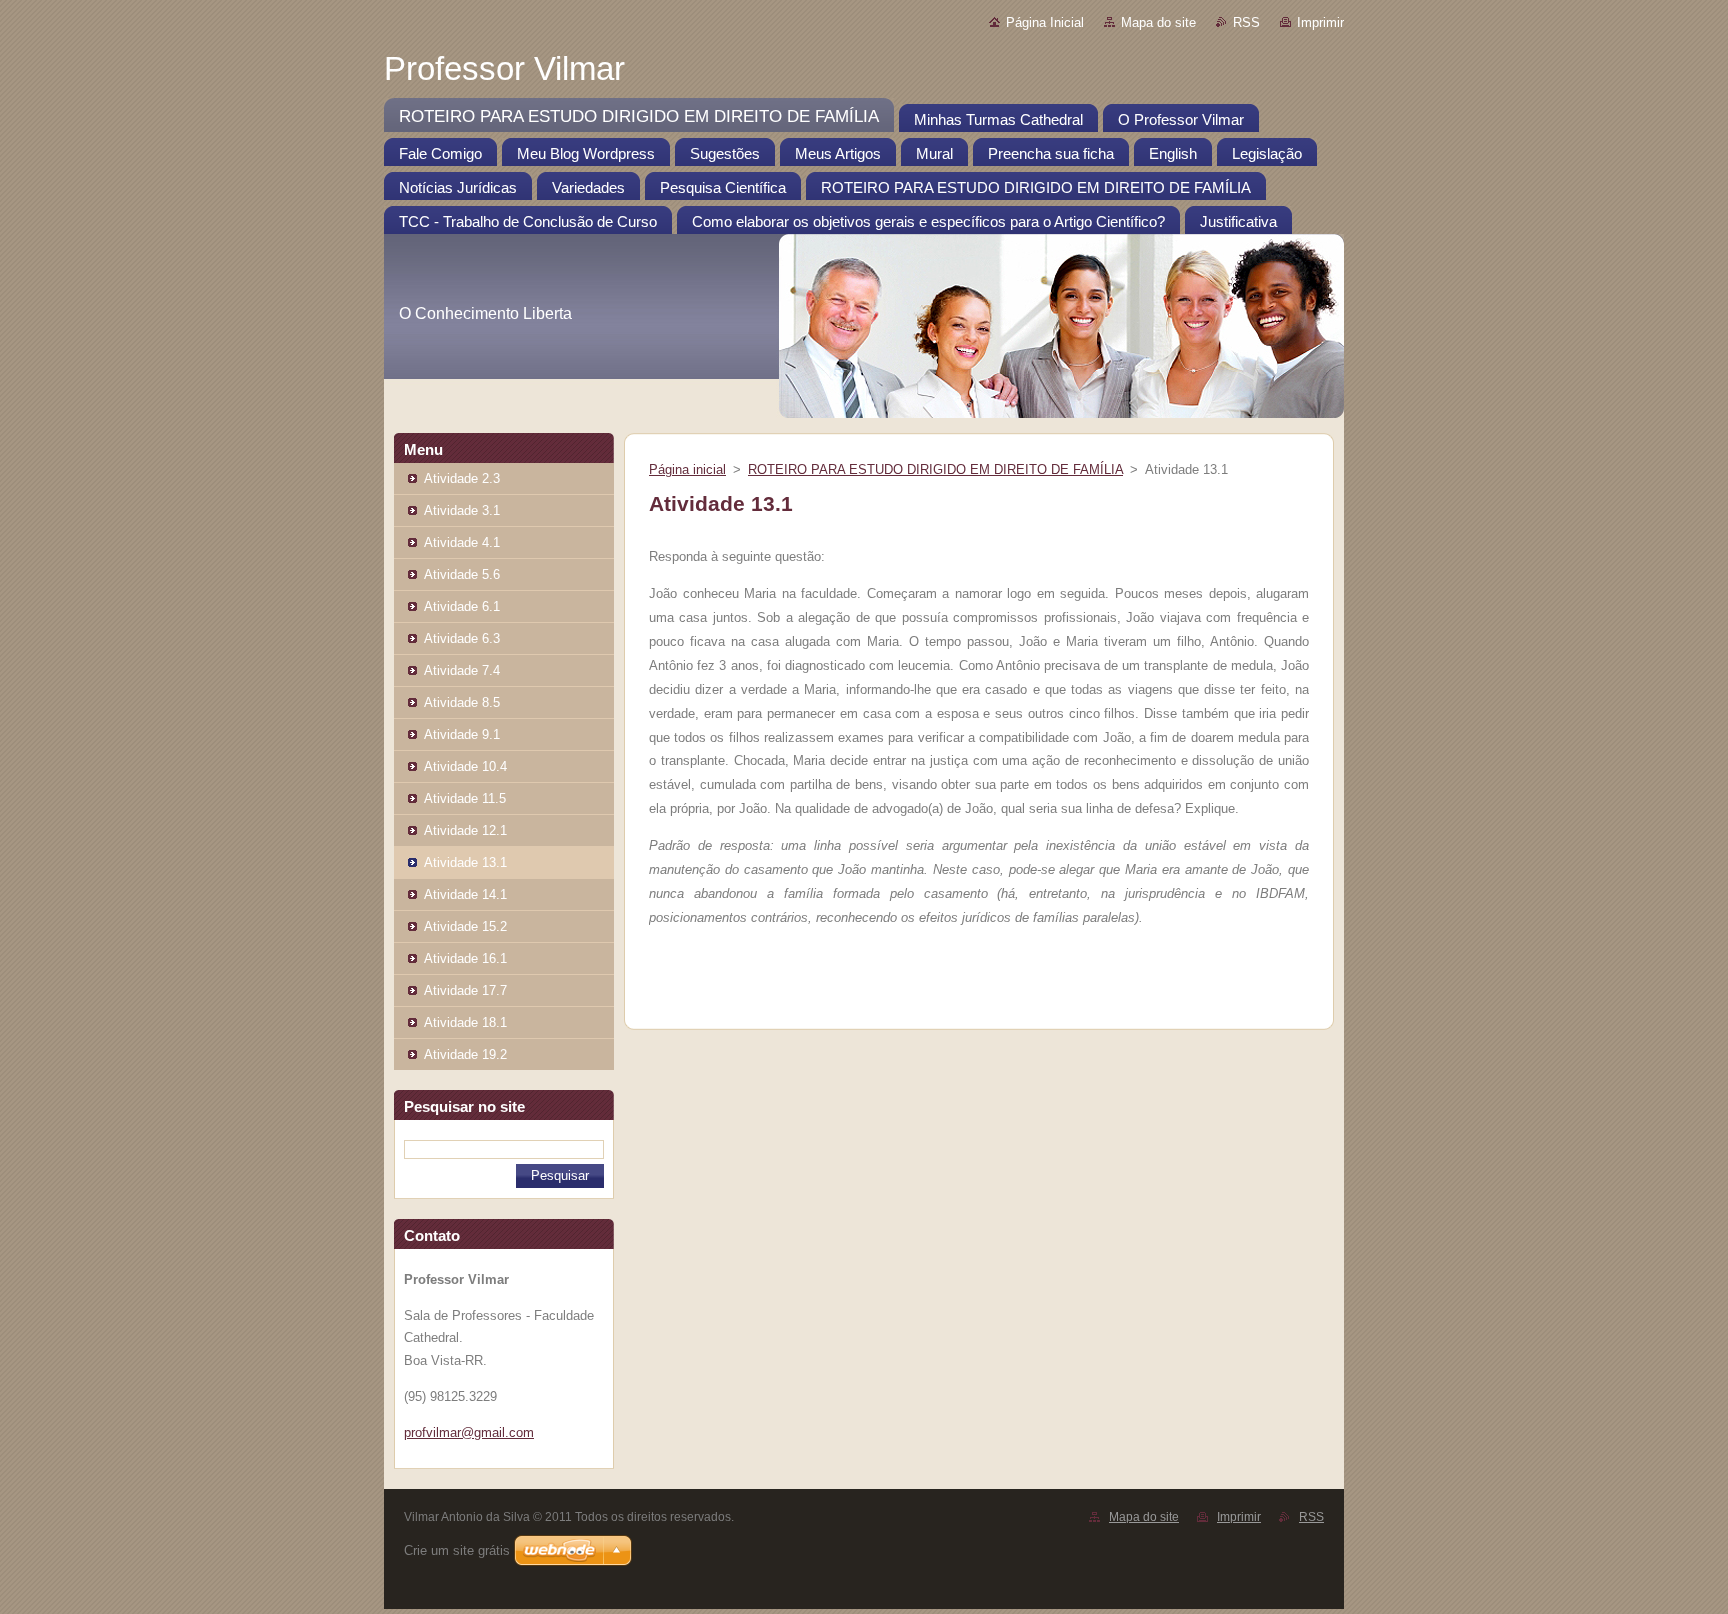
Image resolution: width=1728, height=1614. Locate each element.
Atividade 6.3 (462, 638)
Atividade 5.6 (462, 574)
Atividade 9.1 (462, 734)
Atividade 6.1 (462, 606)
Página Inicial (1045, 22)
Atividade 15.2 (465, 926)
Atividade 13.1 (465, 862)
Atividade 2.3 (462, 478)
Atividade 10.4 (465, 766)
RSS (1246, 22)
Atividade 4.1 (462, 542)
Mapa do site (1158, 22)
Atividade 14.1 (465, 894)
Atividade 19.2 (465, 1054)
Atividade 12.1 (465, 830)
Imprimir (1320, 22)
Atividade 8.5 (462, 702)
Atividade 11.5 (465, 798)
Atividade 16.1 (465, 958)
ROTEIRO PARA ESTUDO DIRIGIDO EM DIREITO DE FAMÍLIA (935, 469)
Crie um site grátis (457, 1550)
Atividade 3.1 (462, 510)
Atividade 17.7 (465, 990)
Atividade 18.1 (465, 1022)
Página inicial (687, 469)
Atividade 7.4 (462, 670)
